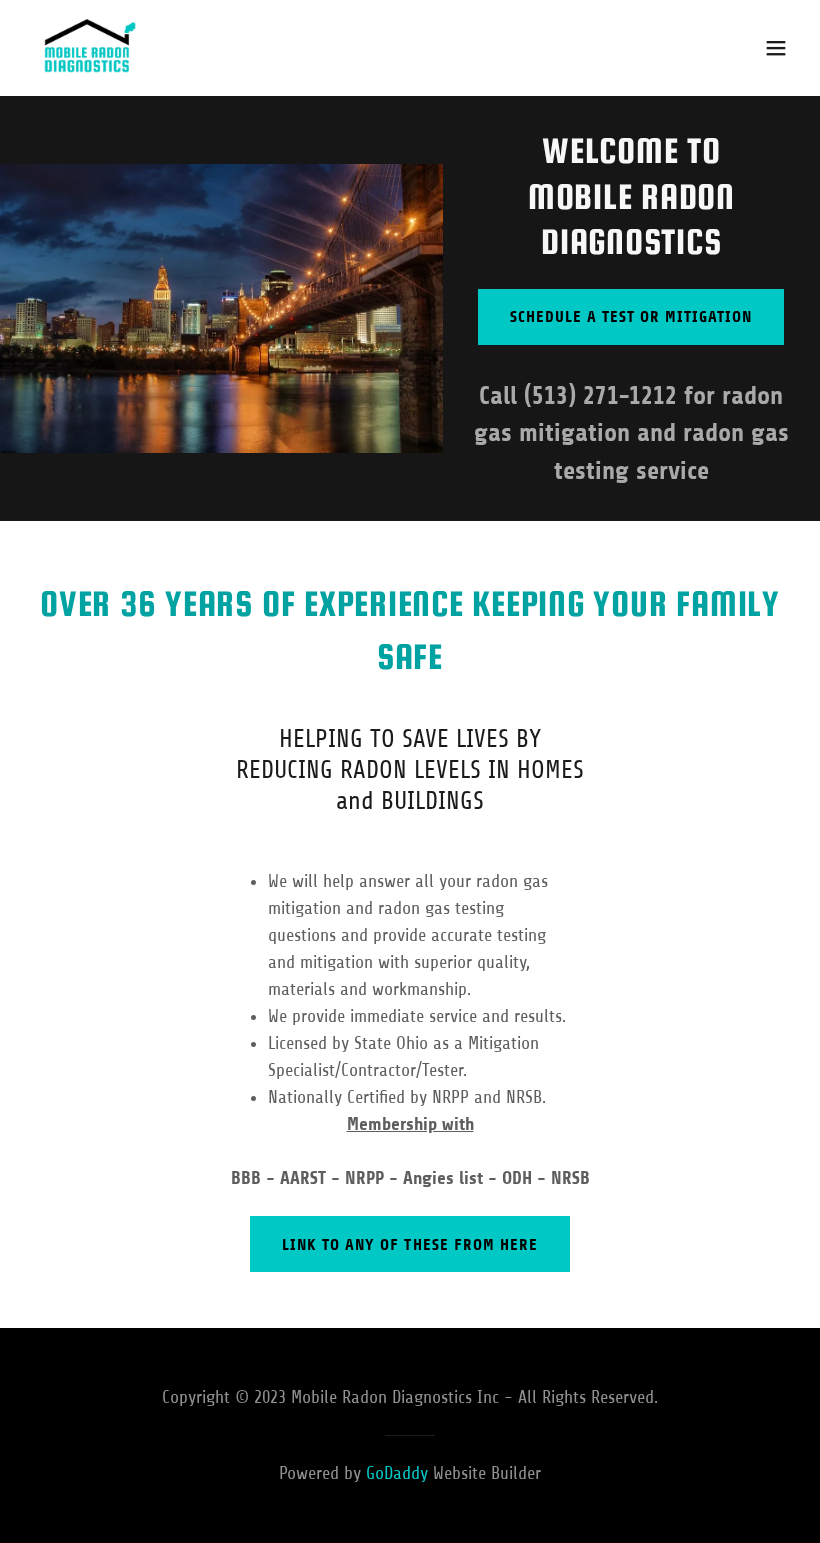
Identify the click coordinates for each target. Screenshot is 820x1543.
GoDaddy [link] (397, 1473)
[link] (88, 48)
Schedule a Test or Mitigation (631, 316)
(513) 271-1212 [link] (600, 395)
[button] (776, 48)
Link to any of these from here (409, 1244)
